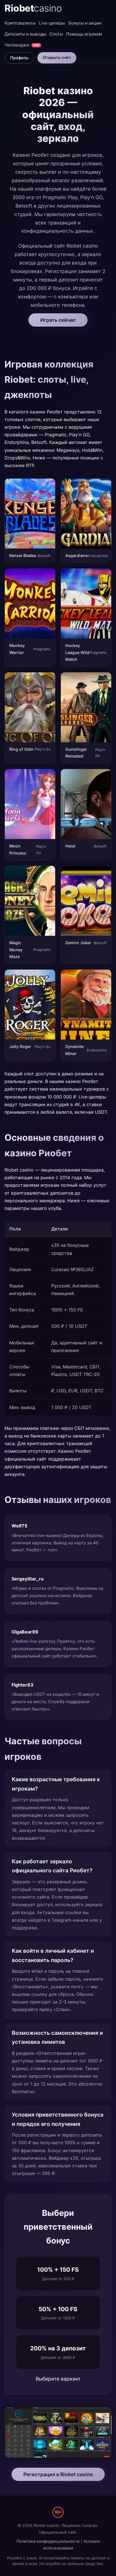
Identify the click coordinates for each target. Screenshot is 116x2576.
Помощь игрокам (84, 34)
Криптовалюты (20, 23)
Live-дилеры (52, 23)
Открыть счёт (57, 57)
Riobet (33, 8)
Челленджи (22, 45)
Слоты (56, 34)
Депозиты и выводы (25, 34)
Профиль (19, 58)
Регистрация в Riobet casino (58, 2474)
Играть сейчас (58, 320)
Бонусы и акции (85, 23)
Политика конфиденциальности (48, 2541)
